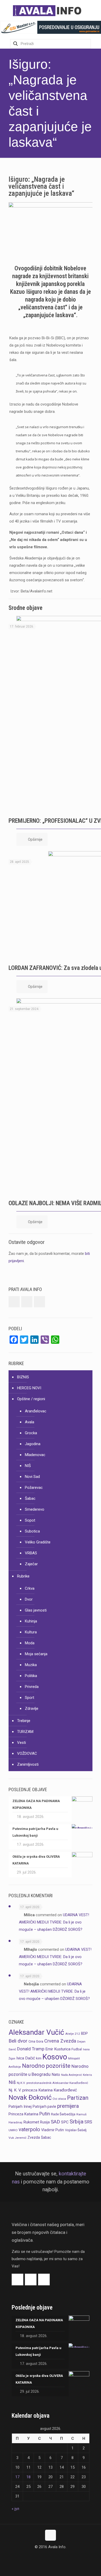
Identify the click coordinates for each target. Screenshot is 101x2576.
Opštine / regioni (31, 1399)
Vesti (21, 1743)
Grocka (31, 1433)
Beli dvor (18, 2041)
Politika (31, 1676)
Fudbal (77, 2049)
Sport (30, 1698)
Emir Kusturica (58, 2049)
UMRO (13, 2130)
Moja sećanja (36, 1654)
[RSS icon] (56, 2557)
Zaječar (31, 1564)
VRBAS (31, 1553)
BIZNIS (23, 1377)
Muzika (31, 1665)
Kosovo (55, 2057)
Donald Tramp (31, 2049)
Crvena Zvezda (60, 2041)
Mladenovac (35, 1455)
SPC (65, 2122)
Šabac (30, 1498)
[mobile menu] (94, 10)
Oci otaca (59, 2099)
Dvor (29, 1599)
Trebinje (24, 1721)
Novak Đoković (30, 2097)
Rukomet (31, 2122)
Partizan (78, 2098)
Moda (30, 1643)
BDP (84, 2033)
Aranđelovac (36, 1411)
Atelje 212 (73, 2034)
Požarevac (34, 1488)
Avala (30, 1422)
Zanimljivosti (28, 1764)
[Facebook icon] (45, 2557)
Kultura (31, 1632)
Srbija (77, 2121)
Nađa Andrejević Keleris (77, 2075)
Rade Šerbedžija (63, 2114)
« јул (15, 2509)
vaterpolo (29, 2130)
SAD (55, 2122)
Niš (12, 2082)
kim (39, 2058)
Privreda (32, 1687)
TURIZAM (25, 1732)
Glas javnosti (36, 1610)
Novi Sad (32, 1477)
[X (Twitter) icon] (51, 2557)
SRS (88, 2122)
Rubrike (23, 1576)
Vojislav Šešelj (76, 2130)
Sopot (30, 1520)
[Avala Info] (49, 10)
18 (28, 2477)
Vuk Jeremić (17, 2138)
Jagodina (33, 1444)
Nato (56, 2075)
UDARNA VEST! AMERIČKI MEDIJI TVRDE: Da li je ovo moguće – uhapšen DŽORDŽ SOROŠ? (54, 1922)
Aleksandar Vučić (36, 2032)
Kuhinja (31, 1621)
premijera (68, 2106)
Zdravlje (32, 1708)
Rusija (45, 2122)
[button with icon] (14, 1302)
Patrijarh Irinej (20, 2107)
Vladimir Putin (53, 2130)
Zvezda (34, 2137)
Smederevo (35, 1509)
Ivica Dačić (26, 2058)
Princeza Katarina (23, 2114)
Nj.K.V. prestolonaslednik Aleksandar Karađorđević (52, 2083)
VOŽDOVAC (27, 1753)
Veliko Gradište (38, 1542)
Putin (45, 2114)
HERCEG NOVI (29, 1388)
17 (17, 2477)
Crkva (30, 1588)
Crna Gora (36, 2041)
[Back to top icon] (51, 2535)
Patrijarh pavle (44, 2107)
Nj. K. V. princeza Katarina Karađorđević (43, 2090)
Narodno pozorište (46, 2066)
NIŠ (28, 1466)
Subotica (32, 1531)
